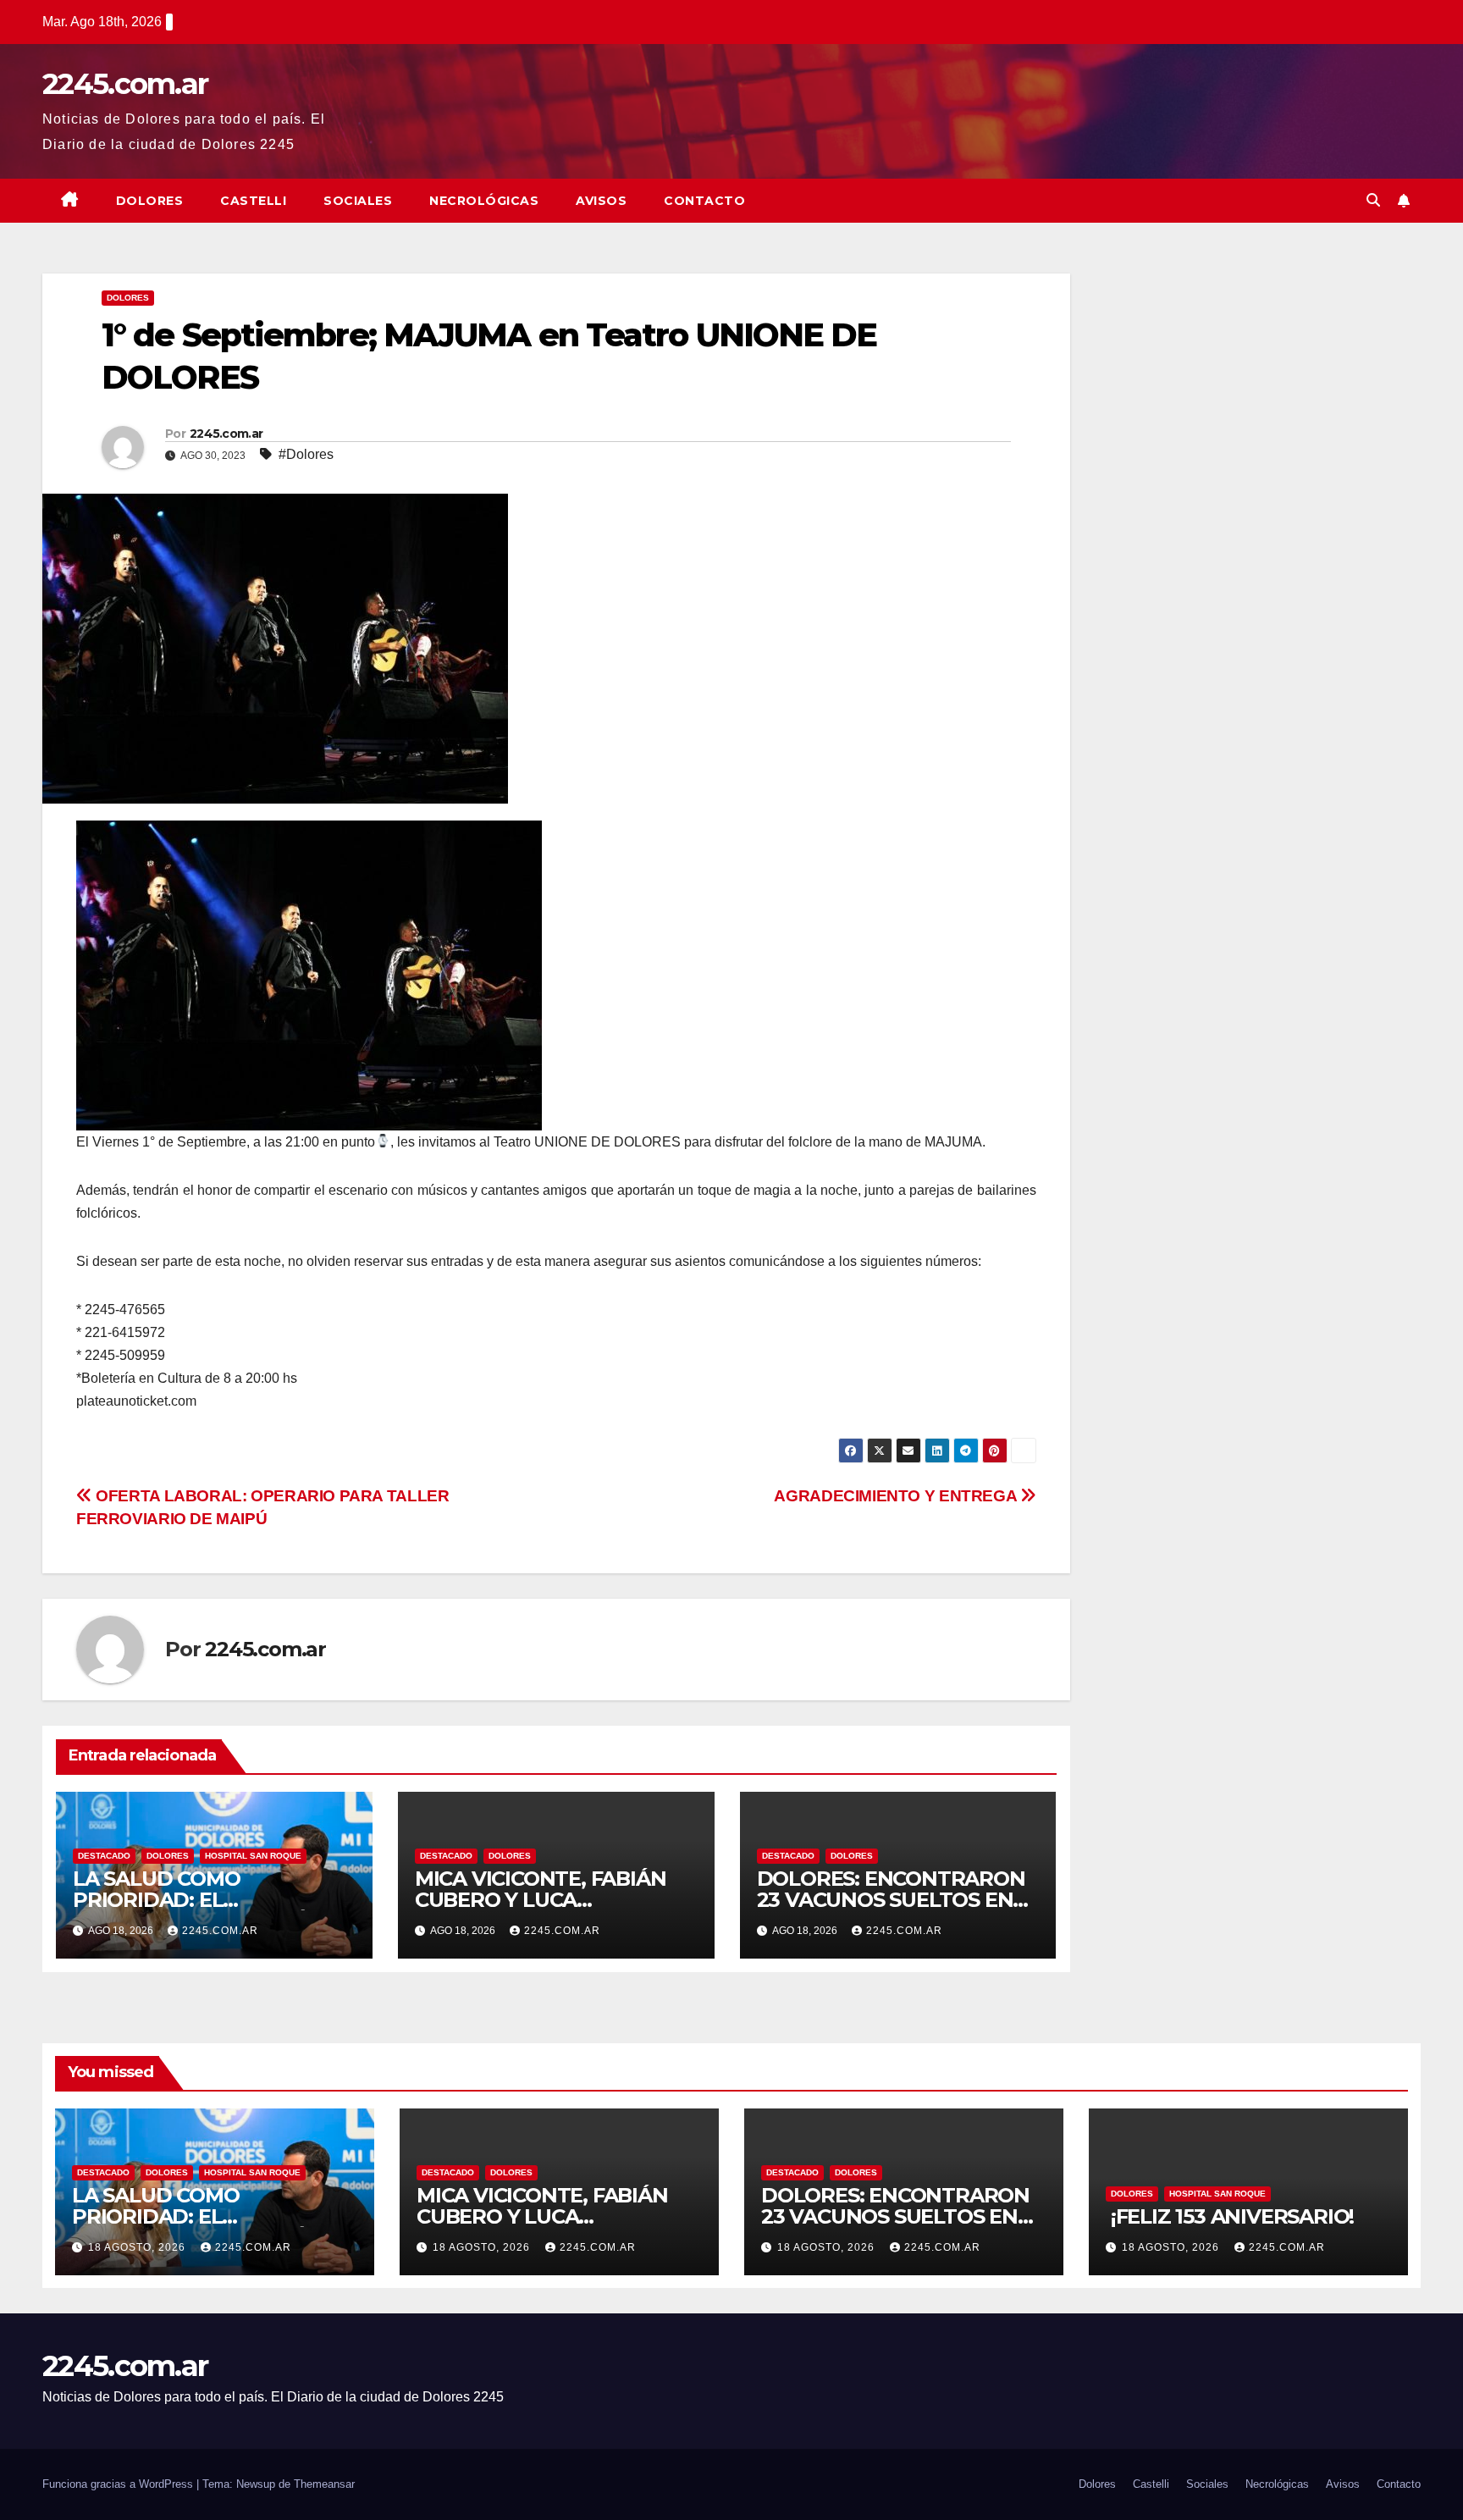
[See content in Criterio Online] (309, 974)
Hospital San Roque (253, 1856)
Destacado (104, 1856)
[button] (1373, 200)
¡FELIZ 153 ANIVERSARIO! (1232, 2216)
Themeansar (324, 2484)
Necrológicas (484, 201)
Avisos (601, 201)
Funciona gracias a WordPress (119, 2484)
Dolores (150, 201)
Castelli (253, 201)
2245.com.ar (125, 84)
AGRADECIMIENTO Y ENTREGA (897, 1496)
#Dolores (306, 454)
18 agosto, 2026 (138, 2247)
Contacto (704, 201)
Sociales (358, 201)
